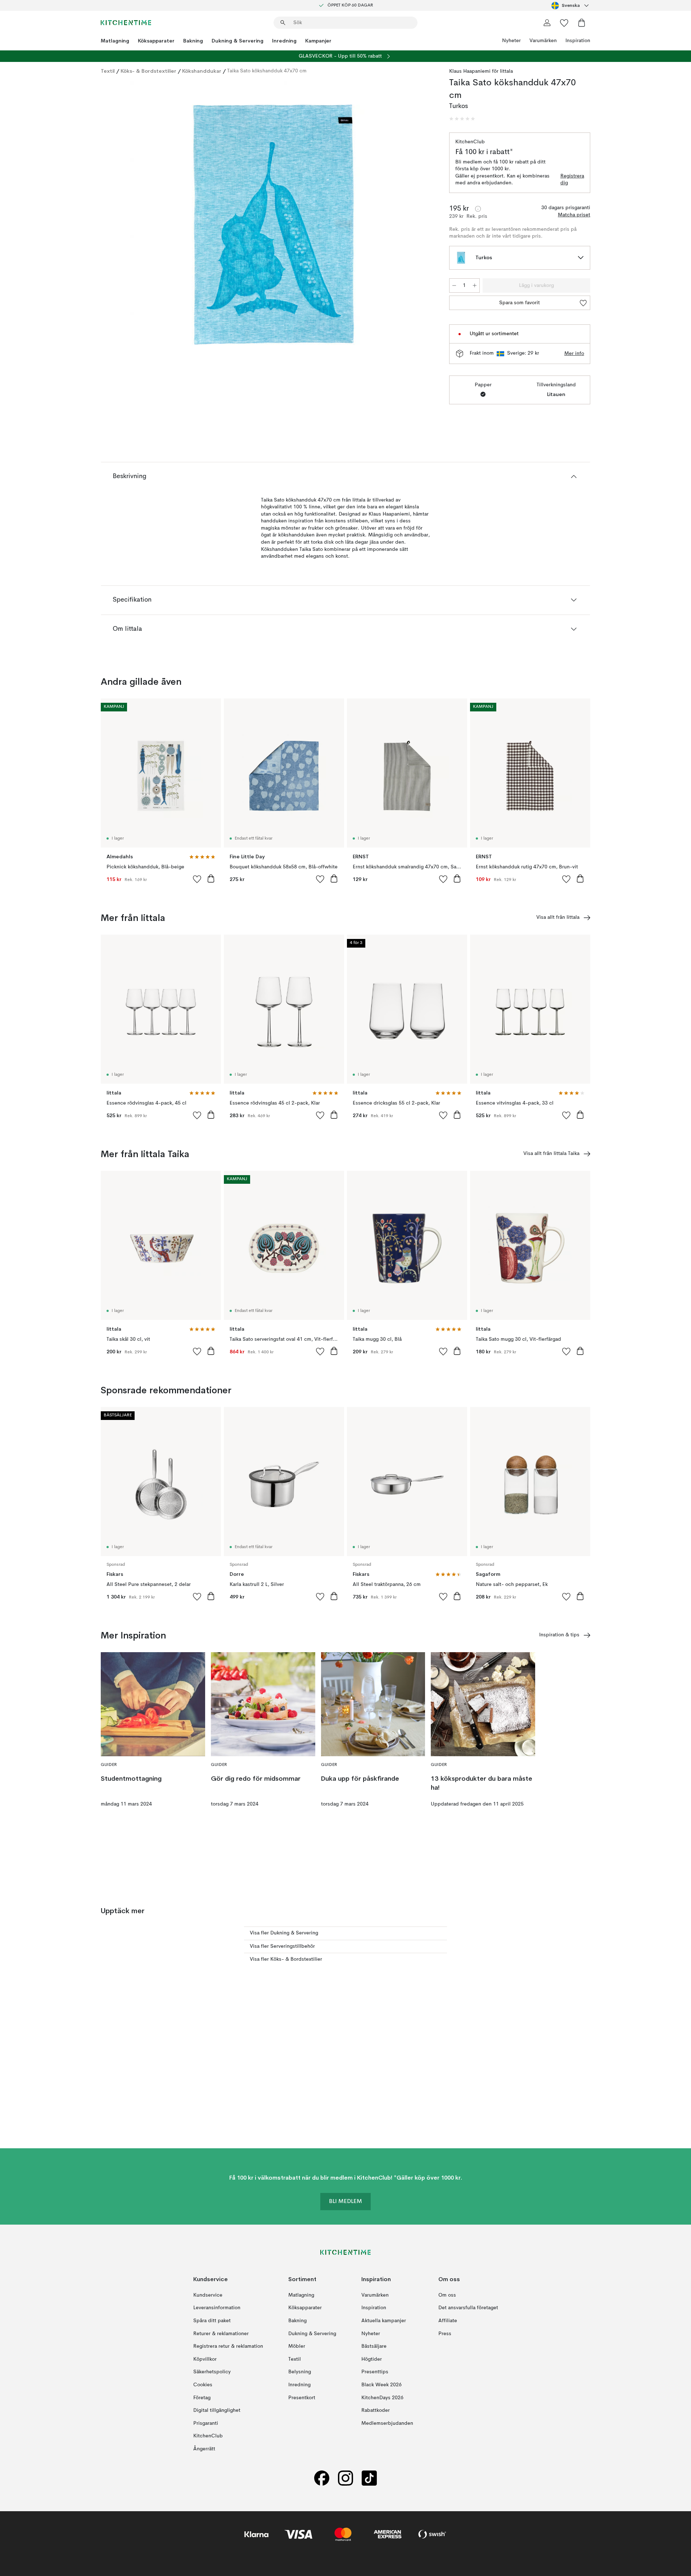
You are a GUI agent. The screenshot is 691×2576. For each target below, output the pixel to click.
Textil (108, 71)
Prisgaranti (206, 2423)
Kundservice (208, 2295)
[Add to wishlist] (197, 879)
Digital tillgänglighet (217, 2410)
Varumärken (543, 41)
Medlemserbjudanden (387, 2423)
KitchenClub (208, 2436)
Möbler (297, 2346)
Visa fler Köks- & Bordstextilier (286, 1959)
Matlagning (115, 41)
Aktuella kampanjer (384, 2321)
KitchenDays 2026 (382, 2398)
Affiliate (448, 2321)
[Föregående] (125, 226)
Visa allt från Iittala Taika (551, 1154)
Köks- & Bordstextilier (148, 71)
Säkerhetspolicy (212, 2372)
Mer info (574, 354)
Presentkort (302, 2398)
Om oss (447, 2295)
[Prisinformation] (478, 209)
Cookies (203, 2385)
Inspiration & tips (559, 1635)
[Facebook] (322, 2478)
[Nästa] (422, 226)
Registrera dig (572, 180)
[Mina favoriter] (564, 23)
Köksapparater (156, 41)
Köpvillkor (205, 2359)
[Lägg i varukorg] (211, 878)
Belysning (300, 2372)
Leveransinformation (217, 2308)
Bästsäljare (374, 2346)
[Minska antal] (454, 286)
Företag (202, 2398)
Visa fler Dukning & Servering (284, 1933)
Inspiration (578, 41)
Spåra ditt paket (212, 2321)
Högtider (372, 2359)
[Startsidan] (126, 23)
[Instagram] (345, 2478)
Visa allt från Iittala (558, 917)
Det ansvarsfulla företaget (468, 2308)
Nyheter (511, 41)
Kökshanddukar (202, 71)
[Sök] (283, 23)
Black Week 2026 (381, 2385)
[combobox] (571, 5)
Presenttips (375, 2372)
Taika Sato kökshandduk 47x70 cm (267, 71)
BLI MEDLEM (345, 2202)
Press (445, 2334)
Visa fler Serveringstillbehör (282, 1946)
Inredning (284, 41)
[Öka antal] (475, 286)
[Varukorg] (582, 23)
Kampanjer (318, 41)
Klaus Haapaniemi (470, 71)
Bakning (193, 41)
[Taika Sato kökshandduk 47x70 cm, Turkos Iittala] (274, 225)
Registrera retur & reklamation (228, 2346)
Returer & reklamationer (221, 2334)
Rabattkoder (376, 2410)
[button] (462, 119)
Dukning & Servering (238, 41)
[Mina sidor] (547, 23)
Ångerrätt (204, 2449)
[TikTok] (369, 2478)
